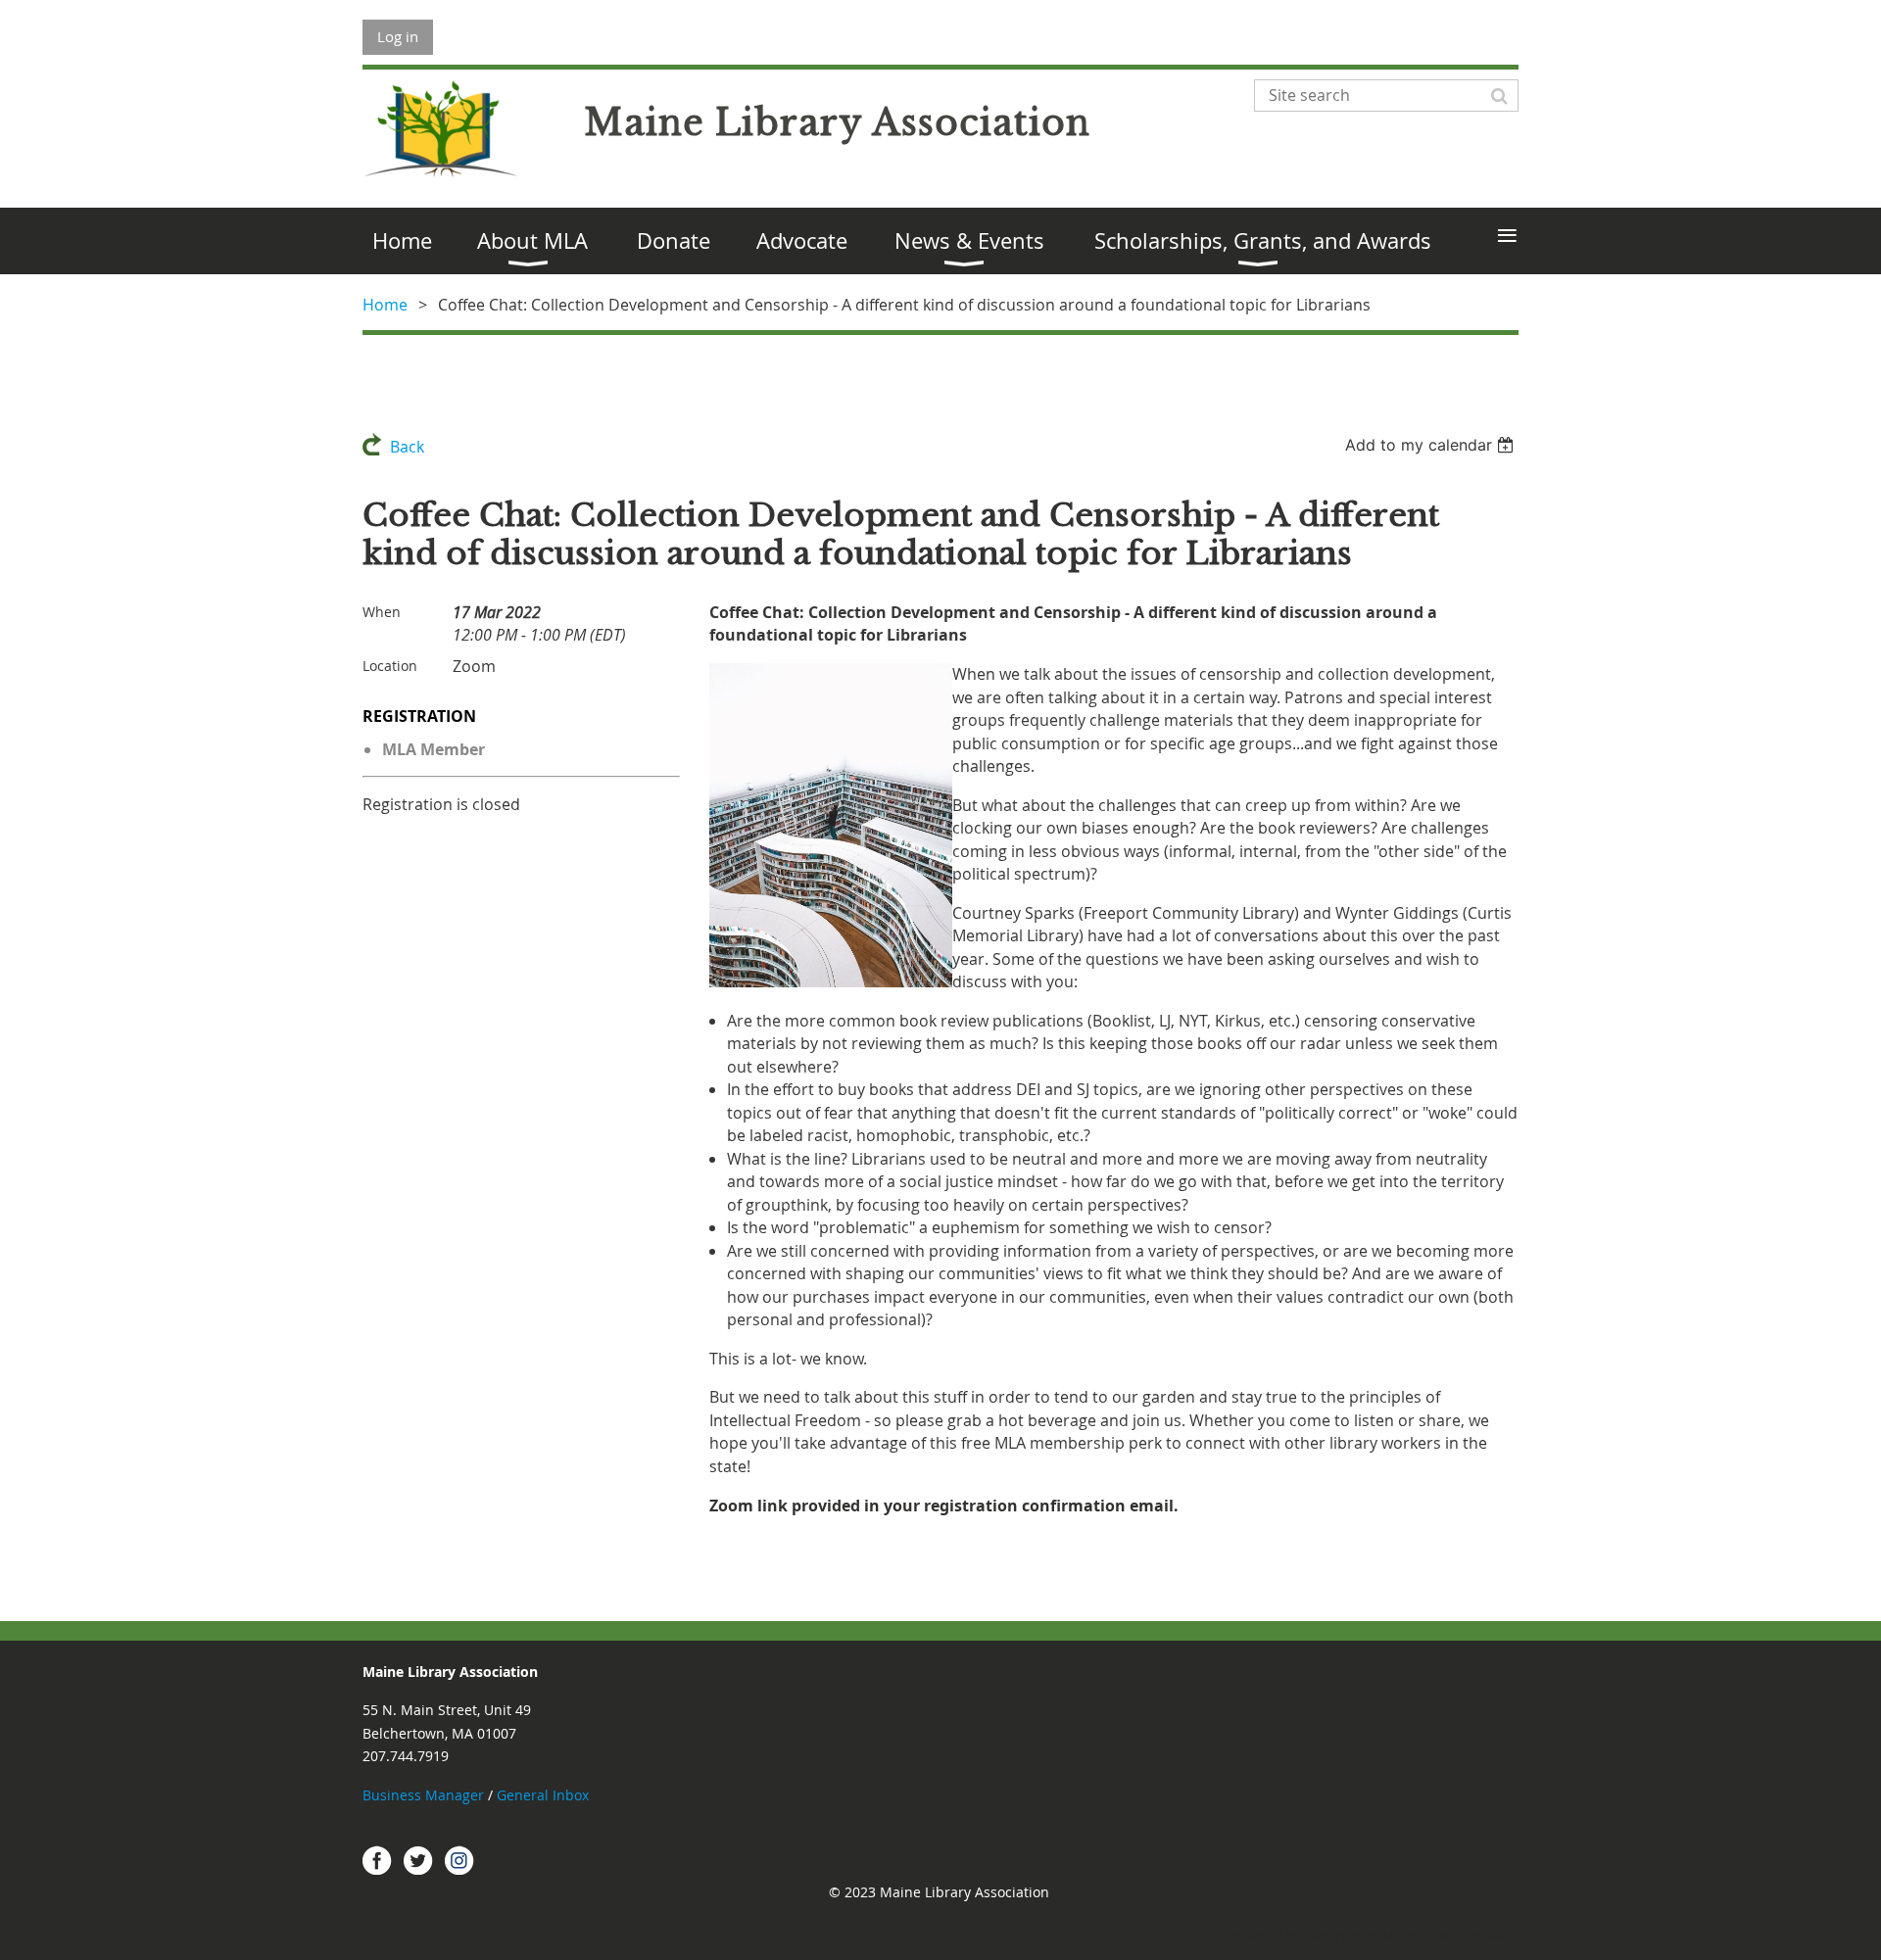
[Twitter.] (418, 1860)
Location (390, 666)
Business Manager (423, 1795)
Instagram (459, 1860)
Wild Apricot (1342, 1936)
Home (385, 305)
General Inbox (545, 1795)
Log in (398, 36)
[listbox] (1432, 445)
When (382, 612)
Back (407, 447)
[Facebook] (377, 1860)
